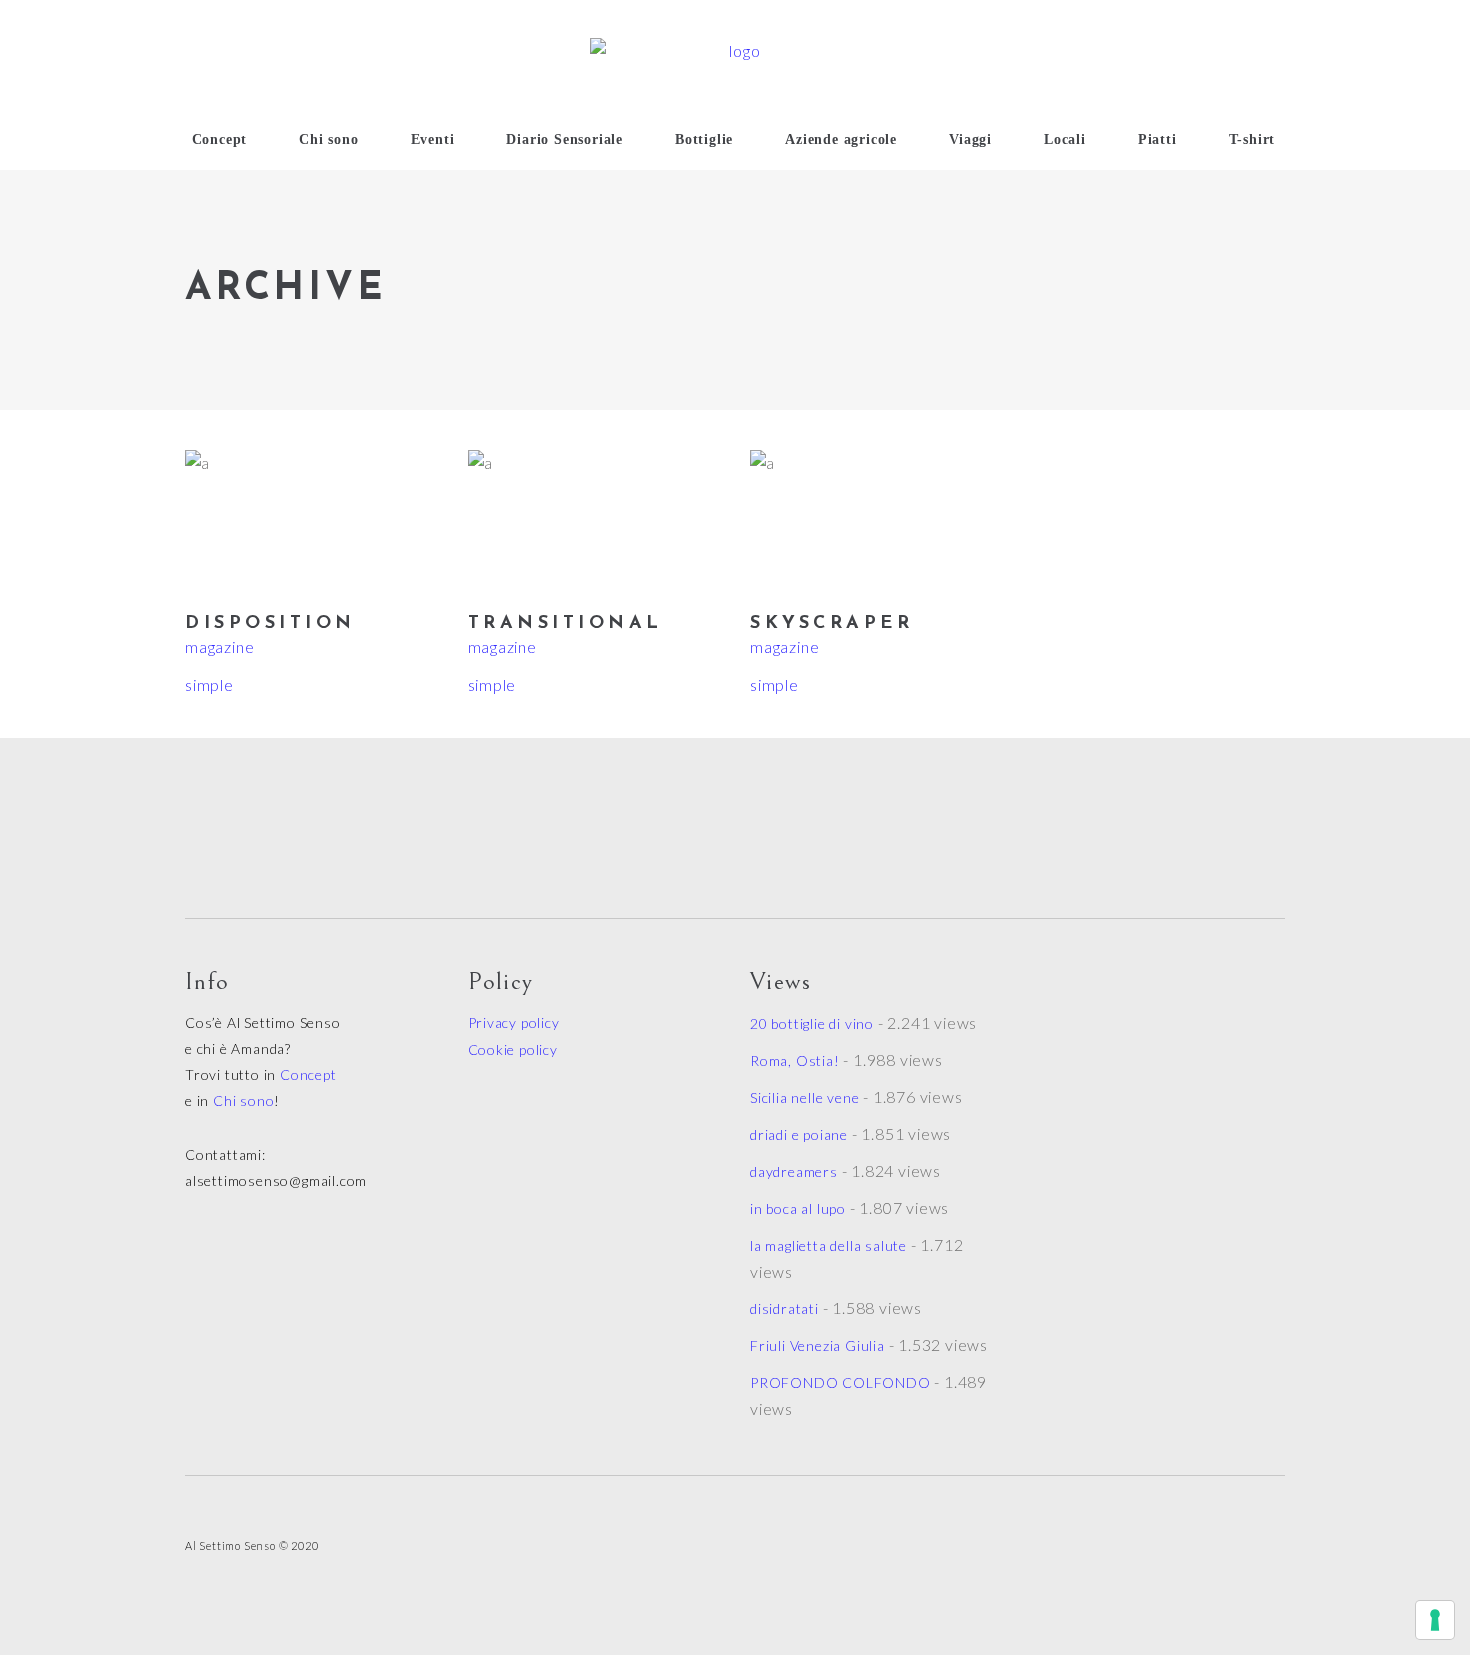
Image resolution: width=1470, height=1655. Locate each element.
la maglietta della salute (828, 1245)
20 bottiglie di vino (812, 1023)
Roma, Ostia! (795, 1060)
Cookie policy (513, 1049)
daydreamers (794, 1171)
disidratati (784, 1308)
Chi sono (243, 1100)
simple (209, 684)
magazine (219, 646)
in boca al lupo (798, 1208)
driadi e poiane (799, 1134)
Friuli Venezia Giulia (817, 1345)
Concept (308, 1074)
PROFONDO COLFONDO (840, 1382)
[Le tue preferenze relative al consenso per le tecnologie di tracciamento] (1435, 1620)
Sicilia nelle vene (804, 1097)
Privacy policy (514, 1022)
